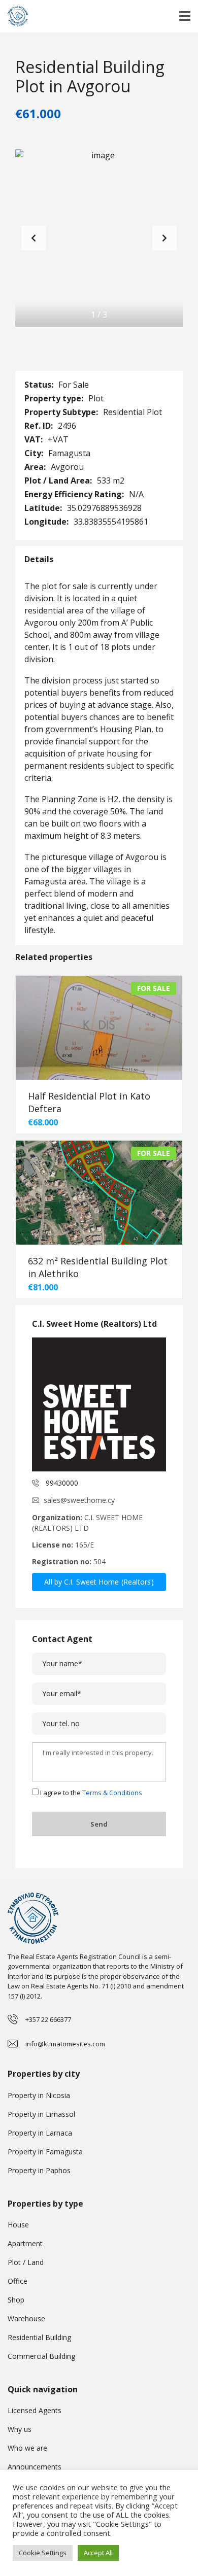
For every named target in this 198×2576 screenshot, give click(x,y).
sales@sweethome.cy (79, 1500)
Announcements (35, 2467)
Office (18, 2281)
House (18, 2225)
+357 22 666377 (48, 2019)
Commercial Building (41, 2356)
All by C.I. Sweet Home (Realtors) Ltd (99, 1584)
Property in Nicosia (39, 2095)
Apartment (25, 2243)
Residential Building (39, 2337)
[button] (164, 238)
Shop (16, 2300)
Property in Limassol (41, 2114)
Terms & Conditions (112, 1793)
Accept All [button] (98, 2553)
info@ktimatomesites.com (65, 2044)
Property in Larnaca (40, 2133)
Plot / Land (26, 2262)
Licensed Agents (35, 2410)
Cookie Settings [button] (43, 2553)
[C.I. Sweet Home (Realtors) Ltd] (99, 1404)
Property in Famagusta (45, 2152)
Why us (20, 2429)
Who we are (27, 2448)
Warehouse (26, 2319)
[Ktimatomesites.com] (14, 16)
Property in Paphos (39, 2170)
